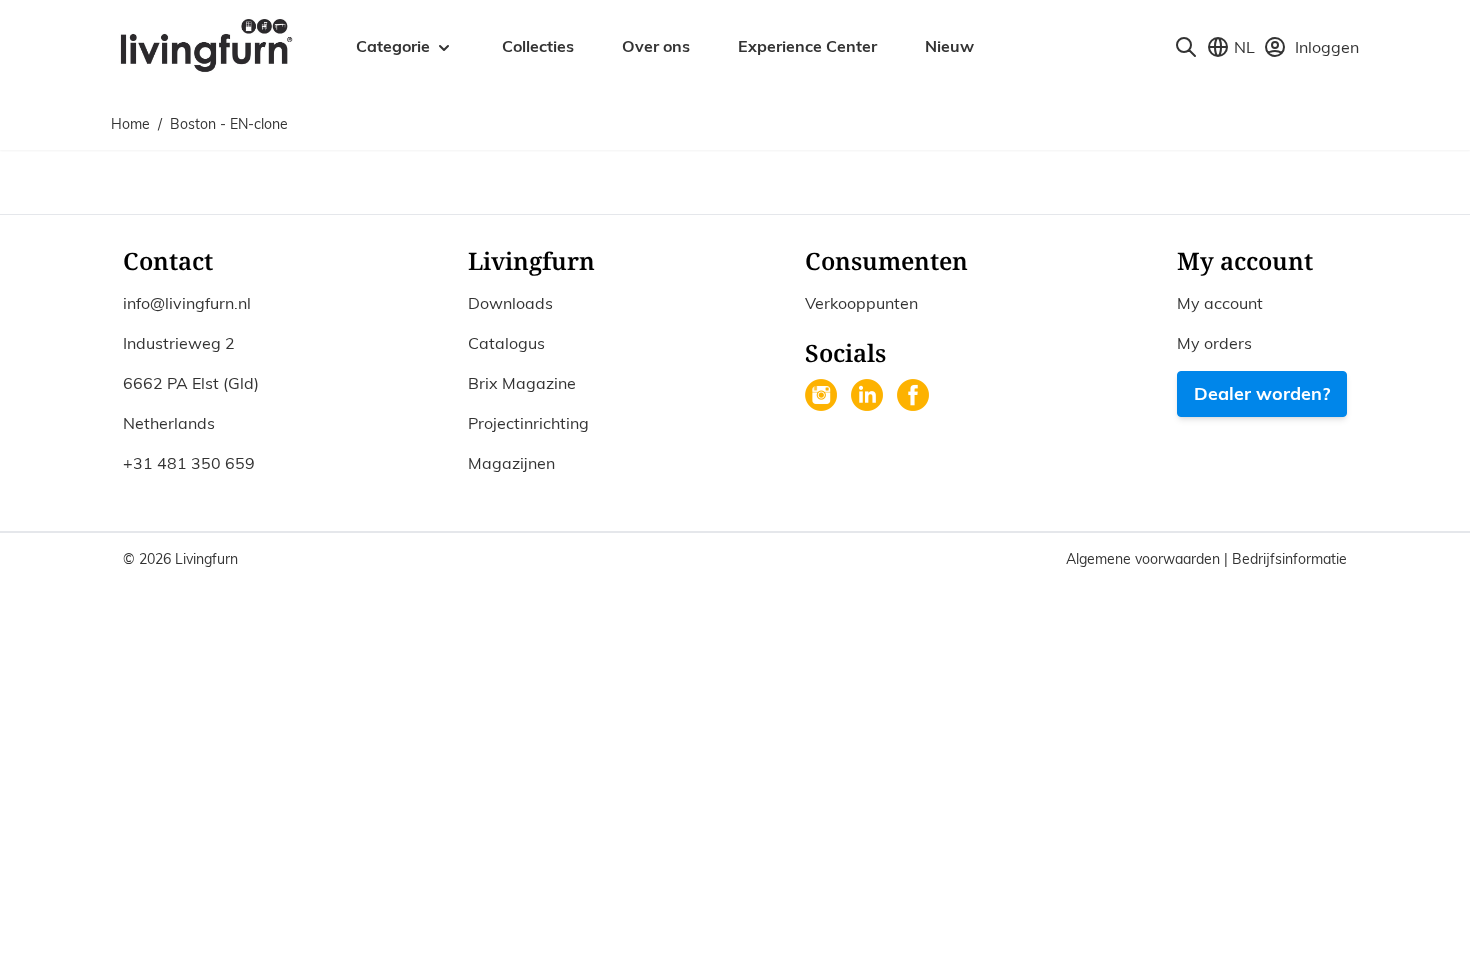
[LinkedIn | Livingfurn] (869, 397)
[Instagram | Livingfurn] (823, 397)
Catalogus (506, 343)
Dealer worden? (1262, 393)
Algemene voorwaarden (1145, 559)
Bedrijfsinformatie (1289, 559)
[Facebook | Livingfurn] (915, 397)
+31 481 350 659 (189, 463)
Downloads (510, 303)
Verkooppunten (861, 303)
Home (130, 124)
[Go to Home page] (205, 44)
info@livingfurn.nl (187, 303)
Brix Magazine (522, 383)
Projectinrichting (528, 423)
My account (1220, 303)
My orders (1214, 343)
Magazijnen (511, 463)
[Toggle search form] (1186, 47)
